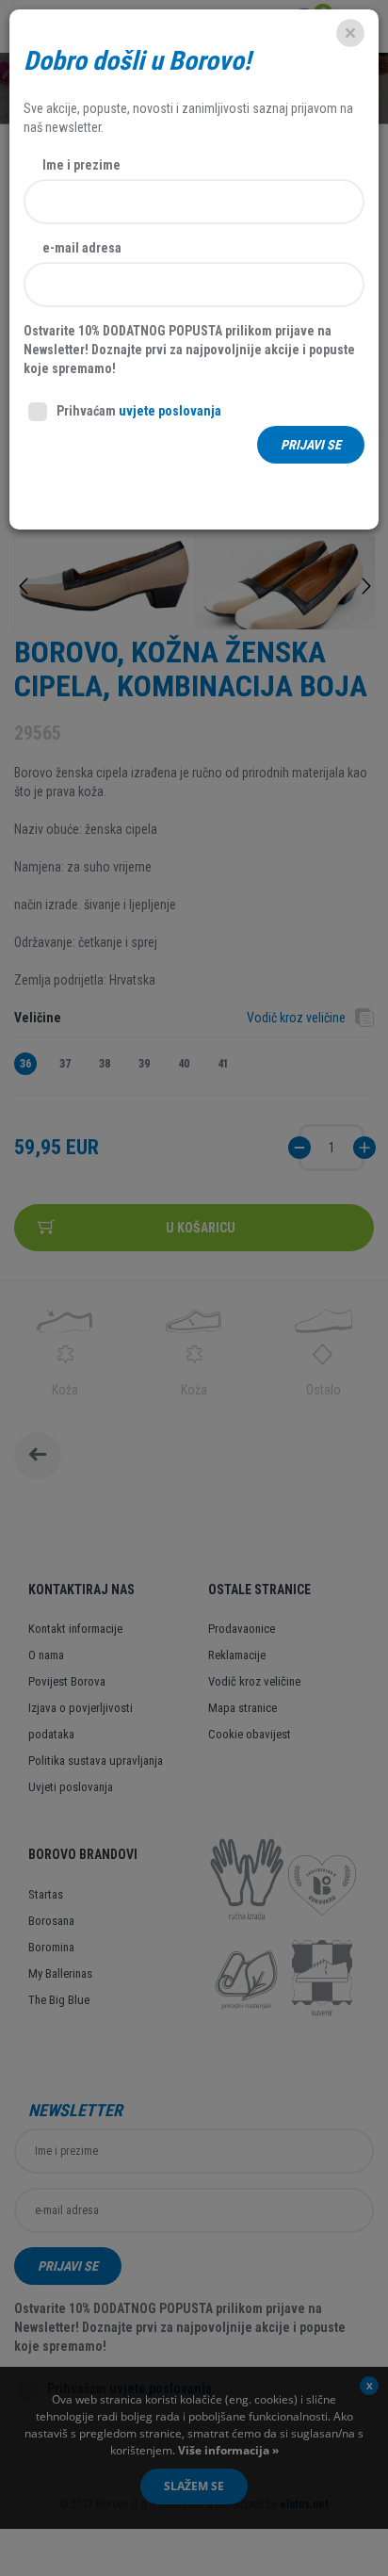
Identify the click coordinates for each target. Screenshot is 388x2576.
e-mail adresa (82, 248)
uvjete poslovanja (170, 411)
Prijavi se (311, 445)
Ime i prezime (81, 165)
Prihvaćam (139, 411)
